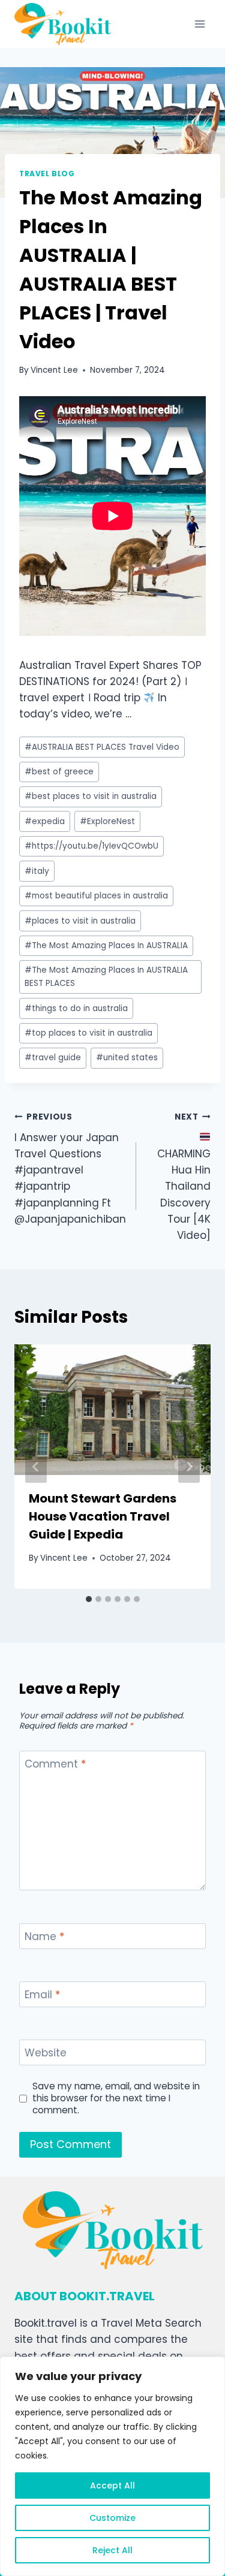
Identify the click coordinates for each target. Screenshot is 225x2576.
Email (42, 1995)
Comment (55, 1764)
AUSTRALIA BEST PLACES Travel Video (102, 747)
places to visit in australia (80, 921)
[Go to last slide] (36, 1467)
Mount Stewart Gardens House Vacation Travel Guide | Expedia (103, 1516)
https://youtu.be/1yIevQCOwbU (91, 846)
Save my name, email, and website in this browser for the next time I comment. (116, 2098)
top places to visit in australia (88, 1033)
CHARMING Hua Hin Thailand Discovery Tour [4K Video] (184, 1177)
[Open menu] (199, 24)
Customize (112, 2518)
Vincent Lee (54, 370)
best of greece (59, 772)
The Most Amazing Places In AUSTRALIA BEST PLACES (106, 977)
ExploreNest (107, 821)
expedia (45, 821)
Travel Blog (47, 174)
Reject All (112, 2550)
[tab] (89, 1599)
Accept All (112, 2485)
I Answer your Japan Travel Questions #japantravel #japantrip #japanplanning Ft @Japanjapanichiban (70, 1169)
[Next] (189, 1467)
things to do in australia (76, 1008)
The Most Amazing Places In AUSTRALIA (106, 945)
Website (46, 2053)
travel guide (53, 1058)
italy (37, 871)
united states (127, 1058)
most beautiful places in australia (96, 896)
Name (44, 1937)
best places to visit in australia (91, 796)
